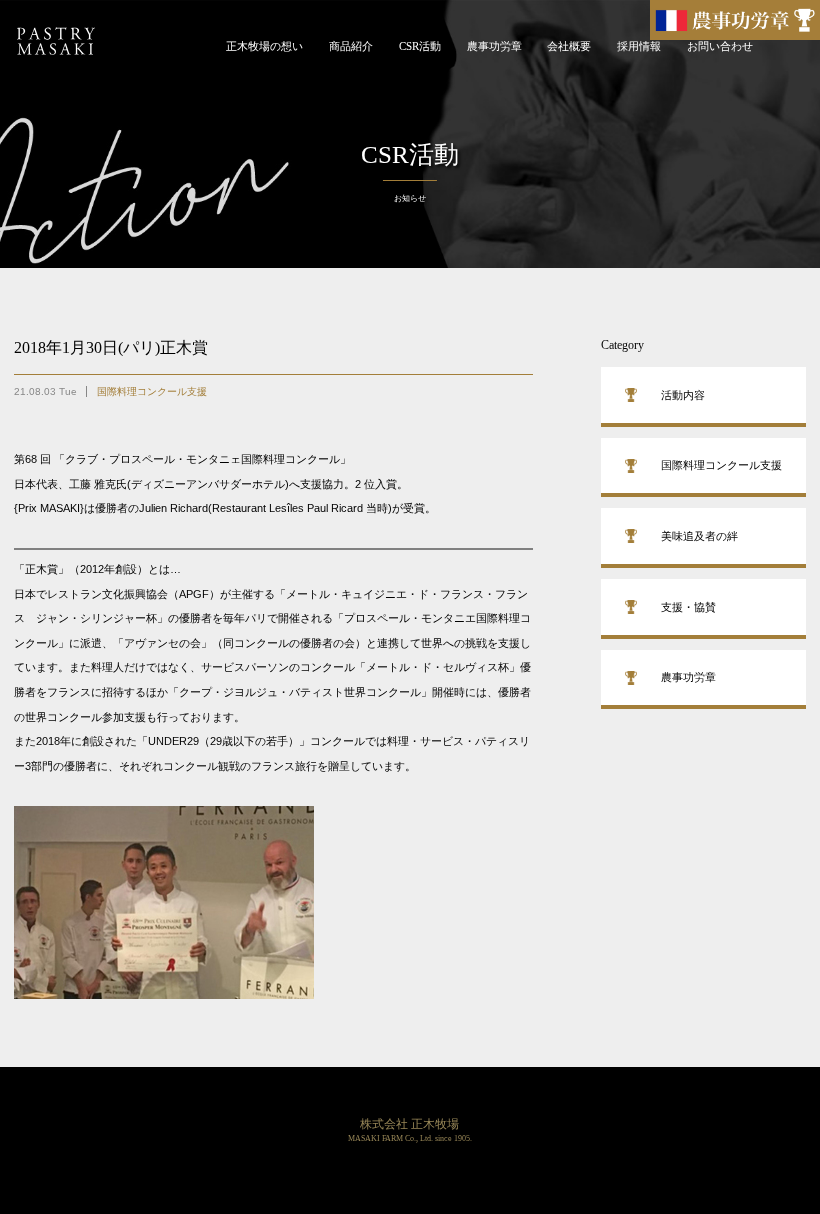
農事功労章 (494, 46)
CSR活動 (420, 46)
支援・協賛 (688, 607)
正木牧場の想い (264, 46)
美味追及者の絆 (699, 536)
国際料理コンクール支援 (152, 391)
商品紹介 (351, 46)
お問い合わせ (720, 46)
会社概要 (569, 46)
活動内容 (683, 395)
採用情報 (639, 46)
